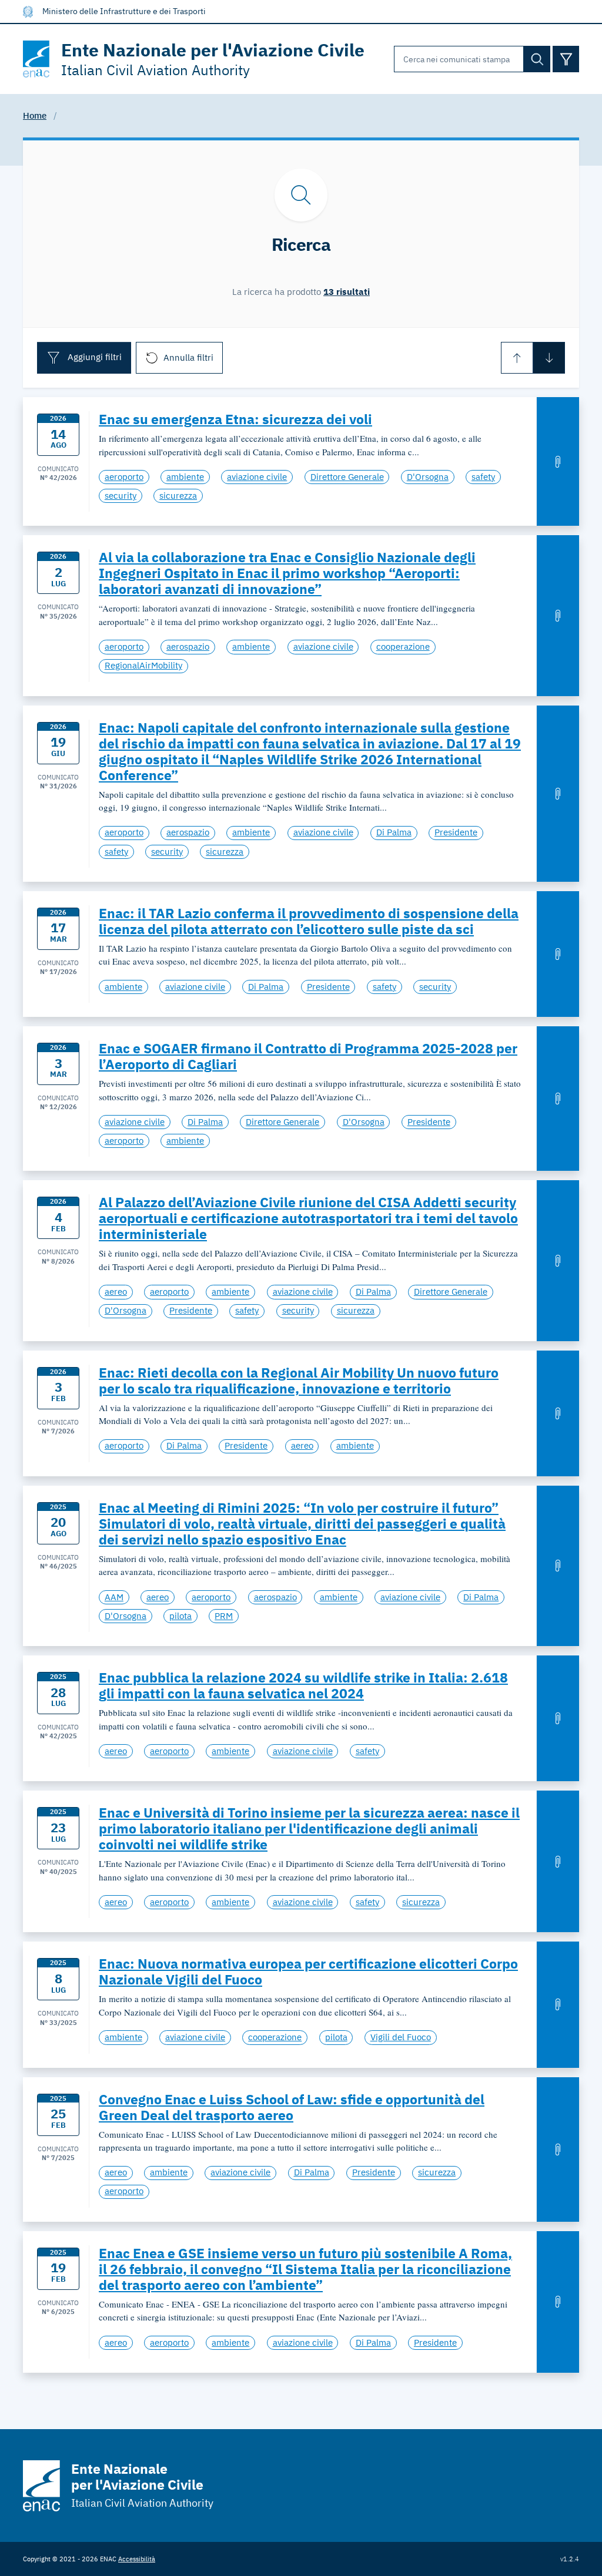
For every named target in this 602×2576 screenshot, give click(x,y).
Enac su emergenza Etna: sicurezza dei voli (235, 419)
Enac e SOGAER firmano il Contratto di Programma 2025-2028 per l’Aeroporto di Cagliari (308, 1056)
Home (35, 115)
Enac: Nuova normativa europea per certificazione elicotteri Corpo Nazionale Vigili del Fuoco (308, 1972)
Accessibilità (137, 2559)
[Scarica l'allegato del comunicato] (558, 461)
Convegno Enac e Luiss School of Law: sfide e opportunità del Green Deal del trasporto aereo (292, 2107)
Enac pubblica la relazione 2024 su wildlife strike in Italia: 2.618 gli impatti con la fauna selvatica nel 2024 (303, 1685)
